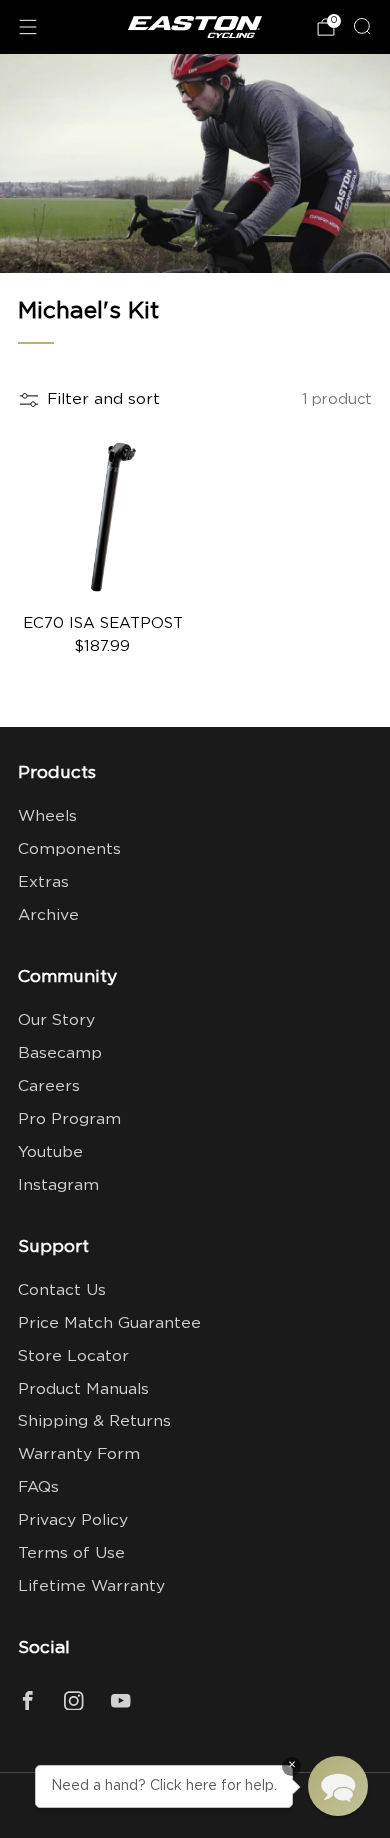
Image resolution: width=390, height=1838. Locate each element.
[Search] (362, 26)
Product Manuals (83, 1389)
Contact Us (62, 1290)
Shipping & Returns (94, 1421)
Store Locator (73, 1356)
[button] (338, 1786)
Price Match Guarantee (109, 1323)
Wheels (47, 816)
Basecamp (60, 1053)
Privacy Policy (73, 1520)
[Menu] (28, 27)
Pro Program (69, 1119)
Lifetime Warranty (91, 1586)
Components (69, 849)
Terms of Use (71, 1553)
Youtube (50, 1152)
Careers (49, 1086)
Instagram (58, 1185)
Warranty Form (79, 1454)
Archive (48, 915)
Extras (43, 882)
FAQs (38, 1487)
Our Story (56, 1020)
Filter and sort (103, 399)
